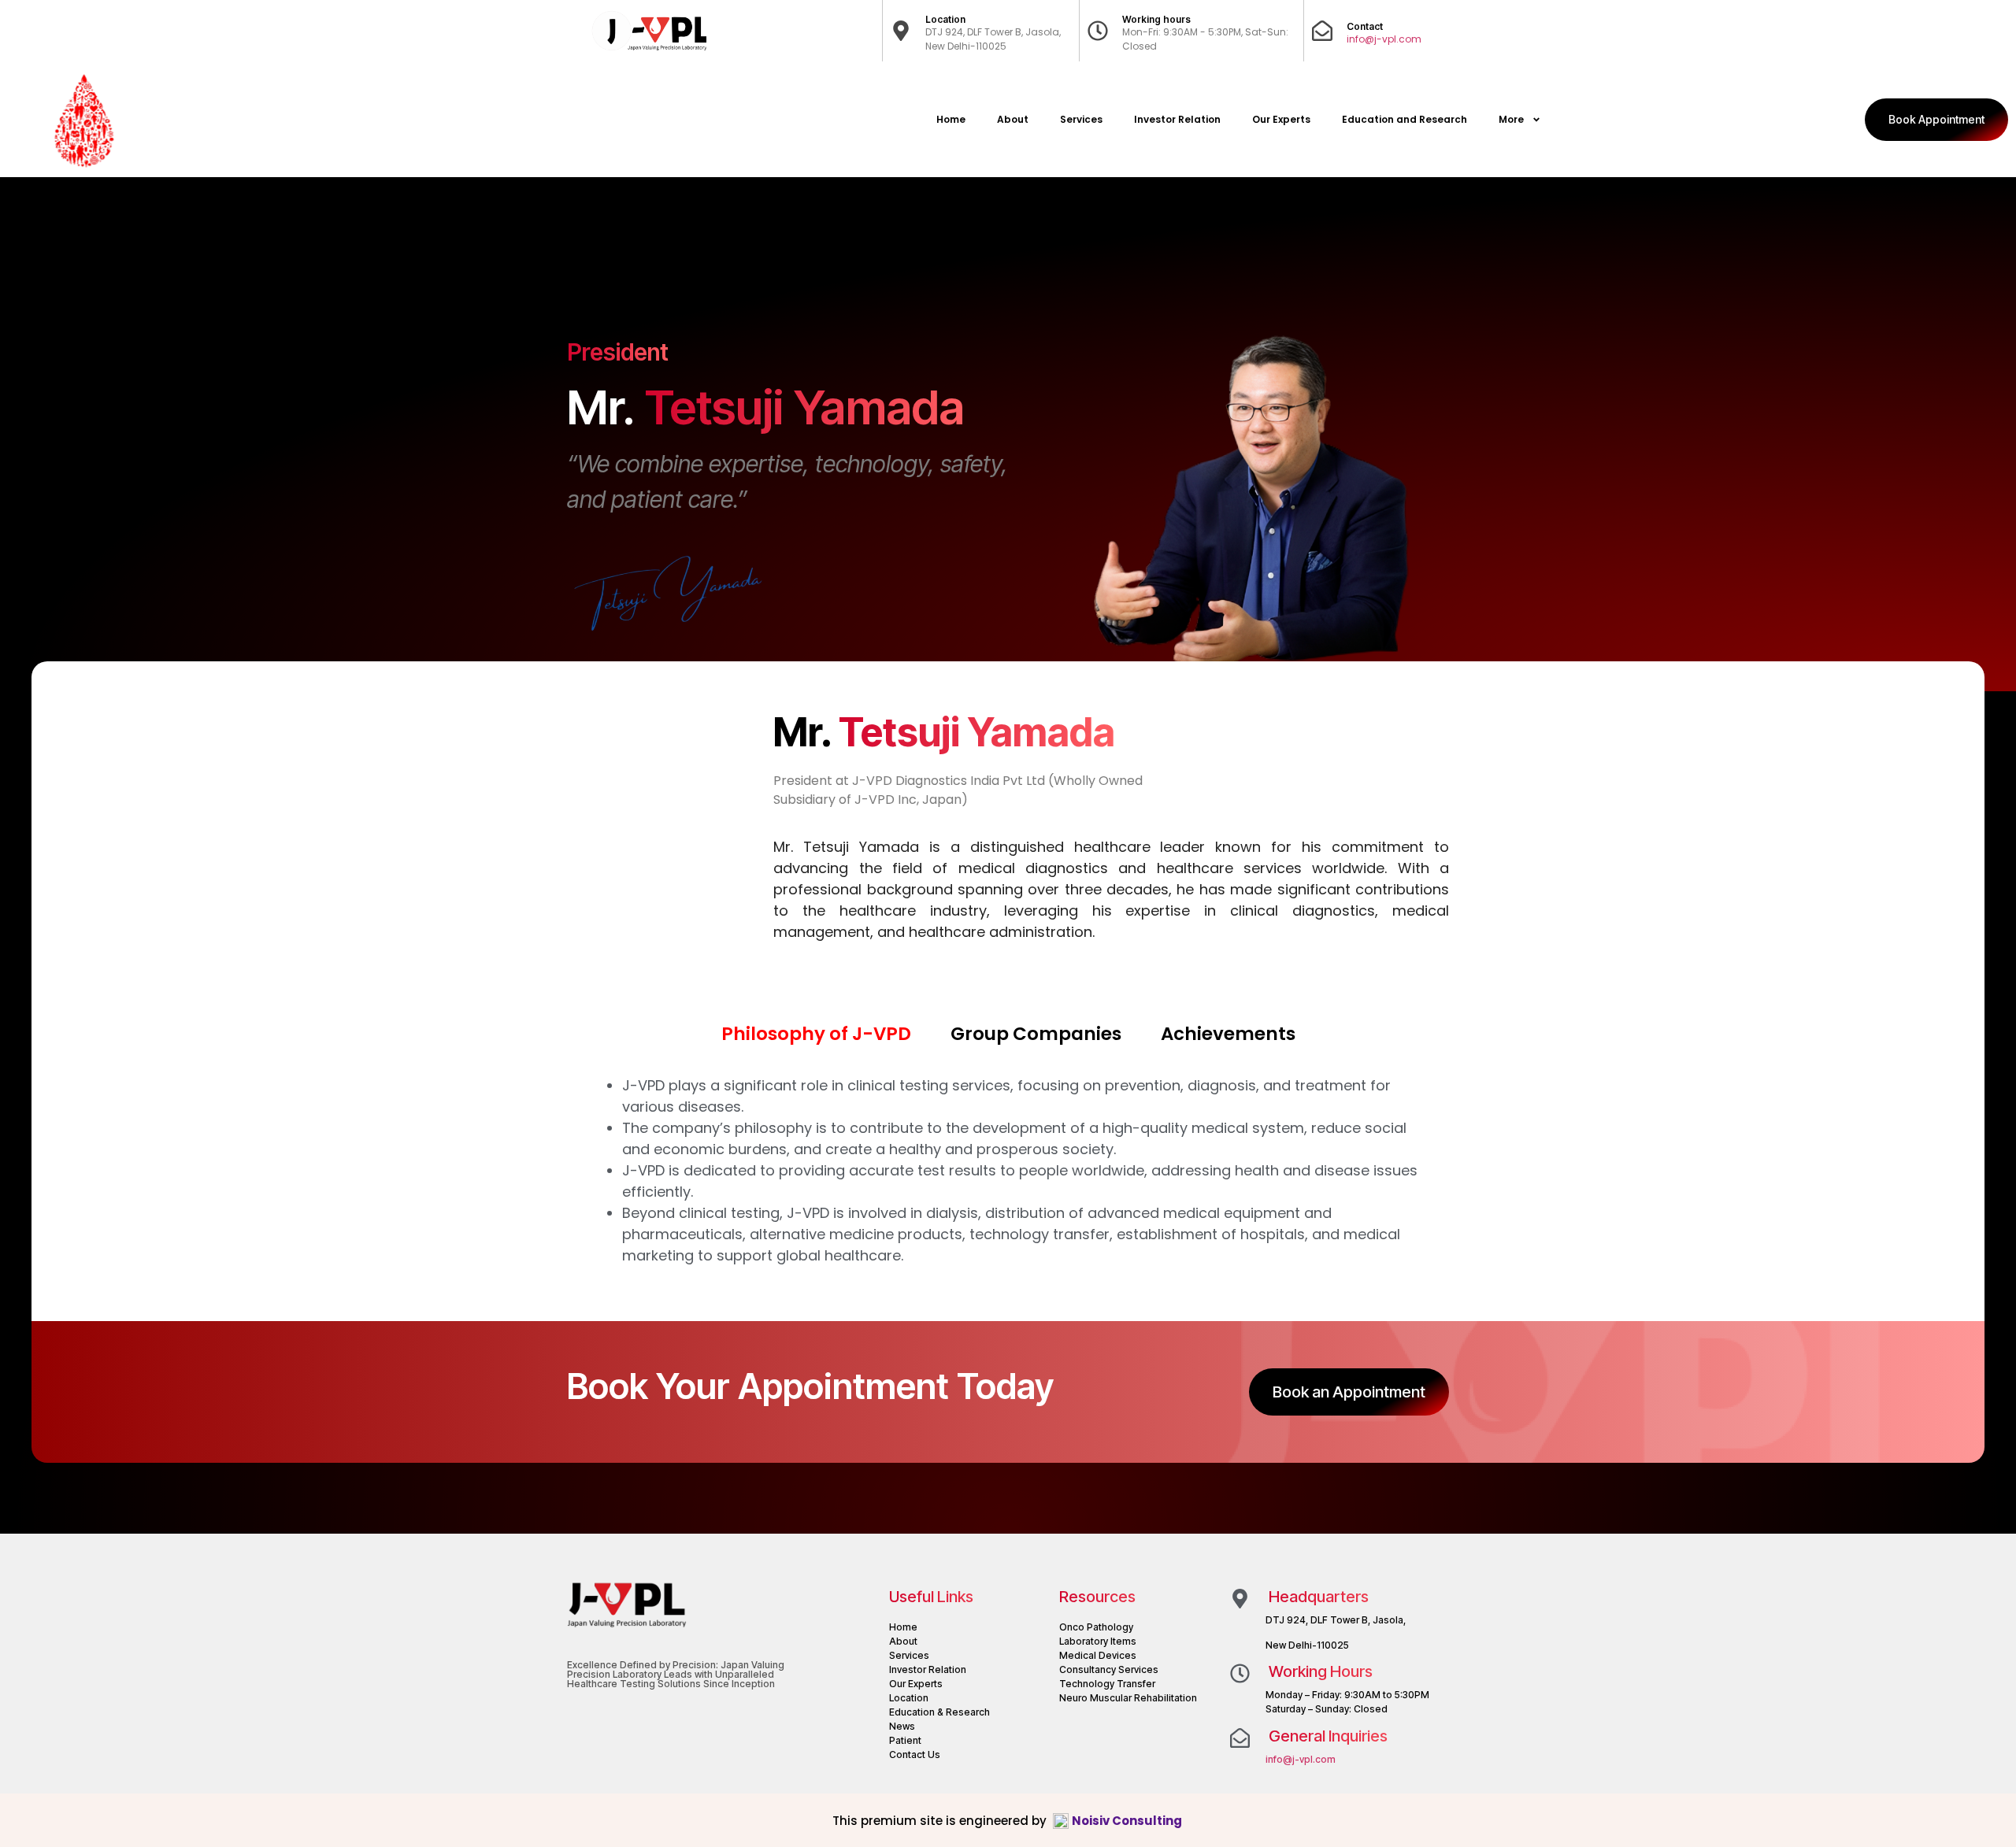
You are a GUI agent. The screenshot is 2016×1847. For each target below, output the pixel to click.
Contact (1365, 26)
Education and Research (1405, 119)
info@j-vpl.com (1384, 39)
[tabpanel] (1008, 1170)
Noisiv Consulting (1128, 1821)
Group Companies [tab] (1036, 1034)
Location (945, 19)
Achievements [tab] (1228, 1034)
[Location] (901, 31)
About (1013, 119)
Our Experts (1281, 119)
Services (1081, 119)
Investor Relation (1177, 119)
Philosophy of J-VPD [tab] (816, 1034)
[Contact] (1322, 31)
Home (951, 119)
